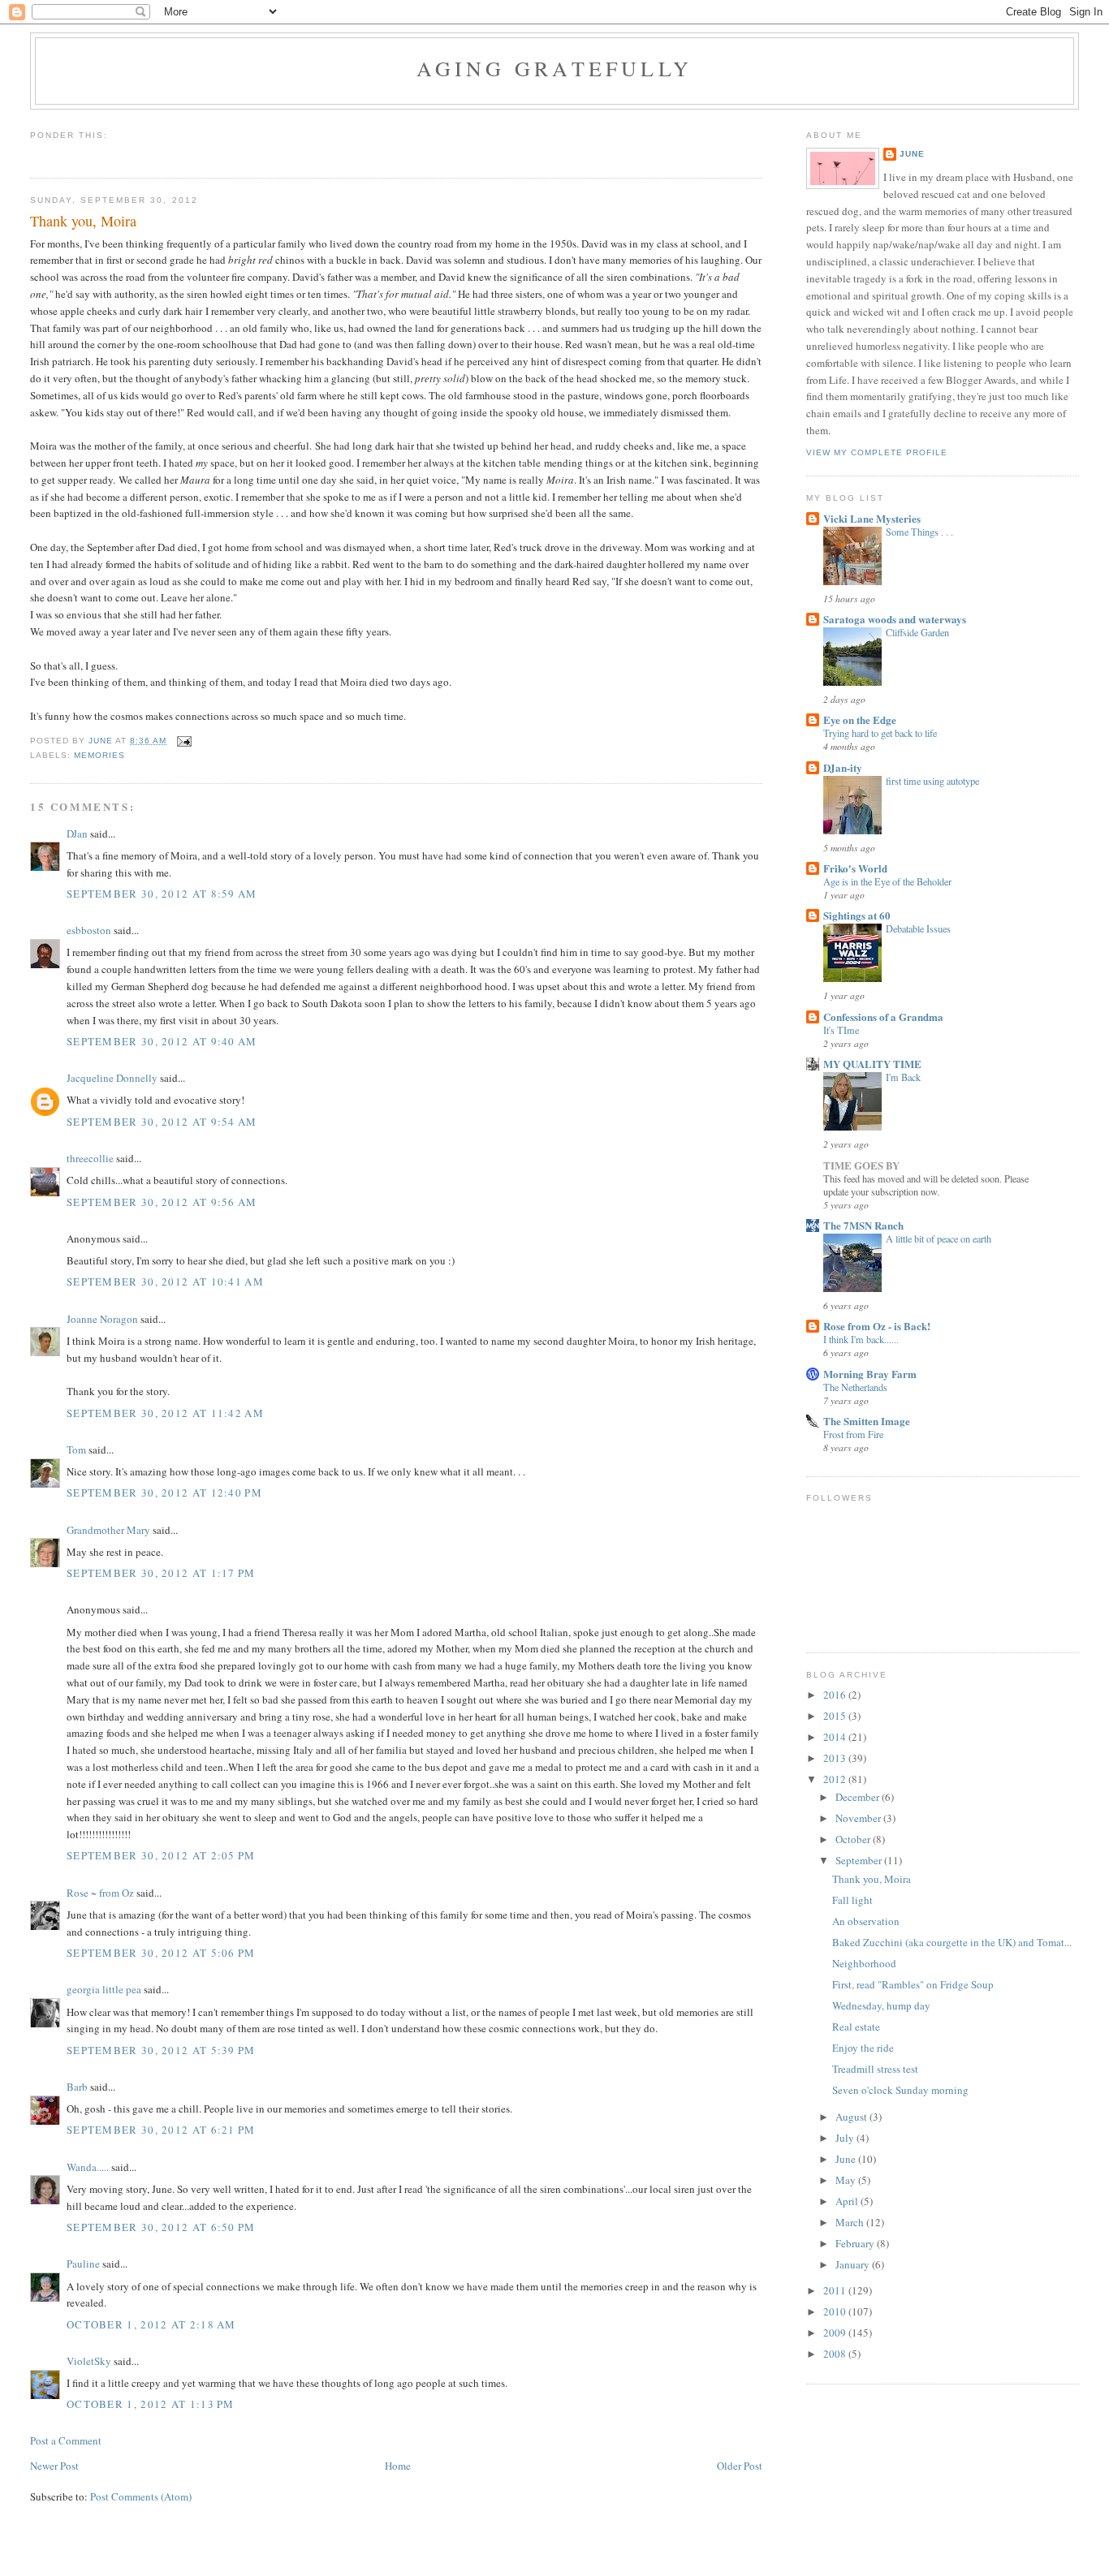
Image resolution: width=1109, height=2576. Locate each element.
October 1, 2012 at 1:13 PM (151, 2404)
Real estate (856, 2027)
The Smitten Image (867, 1421)
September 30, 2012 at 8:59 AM (162, 894)
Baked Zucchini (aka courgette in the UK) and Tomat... (952, 1942)
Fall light (852, 1900)
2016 (836, 1695)
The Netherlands (855, 1387)
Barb (77, 2087)
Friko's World (855, 868)
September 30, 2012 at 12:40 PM (164, 1493)
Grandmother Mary (108, 1530)
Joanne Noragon (102, 1319)
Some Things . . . (919, 532)
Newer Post (54, 2466)
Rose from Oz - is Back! (877, 1326)
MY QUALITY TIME (872, 1064)
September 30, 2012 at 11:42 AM (165, 1413)
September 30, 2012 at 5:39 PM (161, 2050)
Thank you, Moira (872, 1879)
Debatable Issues (918, 928)
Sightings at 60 (857, 915)
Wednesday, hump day (881, 2005)
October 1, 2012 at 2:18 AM (151, 2324)
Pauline (83, 2264)
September (860, 1860)
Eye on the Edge (860, 719)
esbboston (89, 930)
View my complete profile (877, 452)
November (859, 1818)
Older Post (740, 2466)
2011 (836, 2290)
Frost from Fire (853, 1434)
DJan (77, 834)
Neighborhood (864, 1963)
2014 (836, 1737)
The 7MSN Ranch (863, 1225)
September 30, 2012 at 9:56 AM (162, 1202)
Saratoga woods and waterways (895, 619)
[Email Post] (184, 741)
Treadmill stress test (875, 2069)
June (912, 154)
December (859, 1797)
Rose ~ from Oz (100, 1893)
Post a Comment (66, 2440)
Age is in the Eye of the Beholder (887, 881)
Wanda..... (88, 2167)
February (856, 2243)
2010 (836, 2311)
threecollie (90, 1158)
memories (99, 755)
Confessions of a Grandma (883, 1017)
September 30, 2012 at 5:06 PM (161, 1953)
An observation (866, 1921)
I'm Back (903, 1077)
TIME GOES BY (861, 1165)
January (854, 2264)
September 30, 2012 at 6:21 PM (161, 2130)
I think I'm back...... (861, 1339)
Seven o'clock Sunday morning (900, 2090)
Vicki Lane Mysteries (872, 518)
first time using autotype (932, 781)
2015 (836, 1716)
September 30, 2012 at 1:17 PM (161, 1573)
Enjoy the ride (863, 2048)
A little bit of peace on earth (939, 1238)
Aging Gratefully (554, 68)
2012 (836, 1779)
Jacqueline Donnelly (112, 1078)
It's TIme (841, 1030)
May (847, 2180)
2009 (836, 2333)
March (851, 2222)
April (848, 2201)
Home (398, 2466)
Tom (76, 1450)
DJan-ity (843, 767)
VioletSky (89, 2361)
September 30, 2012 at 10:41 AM (165, 1282)
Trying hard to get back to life (880, 733)
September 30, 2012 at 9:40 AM (162, 1041)
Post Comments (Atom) (141, 2496)
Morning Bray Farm (870, 1374)
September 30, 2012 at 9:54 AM (162, 1122)
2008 (836, 2354)
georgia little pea (104, 1989)
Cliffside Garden (917, 632)
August (852, 2117)
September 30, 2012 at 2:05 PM (161, 1855)
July (846, 2138)
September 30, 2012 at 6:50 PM (161, 2227)
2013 (836, 1758)
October (854, 1839)
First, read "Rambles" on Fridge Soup (913, 1984)
